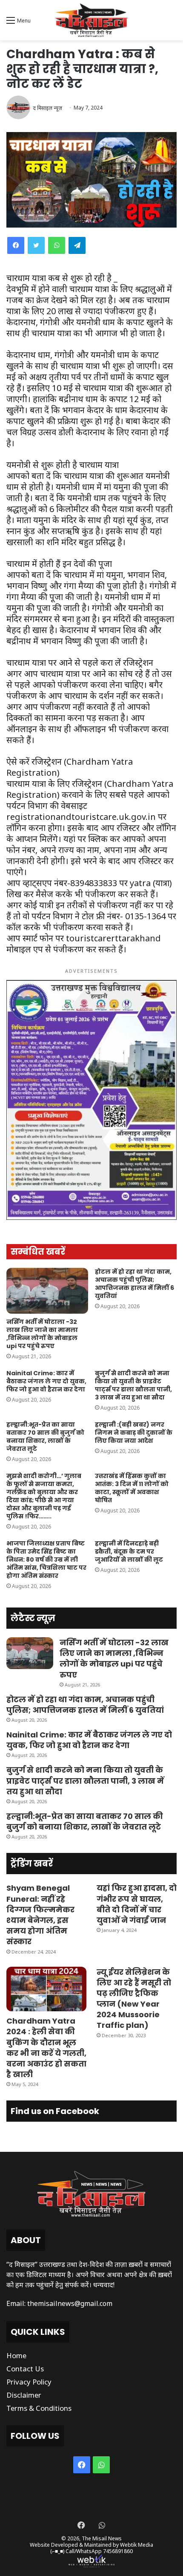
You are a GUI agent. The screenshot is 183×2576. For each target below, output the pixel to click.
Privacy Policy (29, 2382)
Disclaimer (24, 2395)
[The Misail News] (91, 20)
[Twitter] (36, 245)
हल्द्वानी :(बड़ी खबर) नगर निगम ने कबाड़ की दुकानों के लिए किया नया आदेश (134, 1433)
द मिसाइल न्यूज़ (47, 108)
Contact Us (25, 2369)
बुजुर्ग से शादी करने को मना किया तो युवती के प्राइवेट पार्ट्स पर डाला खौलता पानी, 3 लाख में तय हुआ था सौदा (133, 1385)
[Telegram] (77, 245)
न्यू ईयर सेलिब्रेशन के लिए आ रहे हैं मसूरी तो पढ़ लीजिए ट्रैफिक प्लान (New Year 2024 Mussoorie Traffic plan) (134, 1999)
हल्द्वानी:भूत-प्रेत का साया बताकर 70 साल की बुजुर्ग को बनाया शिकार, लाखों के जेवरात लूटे (45, 1437)
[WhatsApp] (57, 245)
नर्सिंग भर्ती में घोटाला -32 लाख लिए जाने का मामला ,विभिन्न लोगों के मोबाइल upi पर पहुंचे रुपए (42, 1334)
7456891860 (118, 2551)
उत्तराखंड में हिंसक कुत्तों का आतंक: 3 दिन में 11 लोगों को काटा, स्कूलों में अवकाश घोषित (132, 1488)
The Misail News (102, 2538)
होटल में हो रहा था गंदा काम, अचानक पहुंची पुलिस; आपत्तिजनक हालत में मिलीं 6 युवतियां (134, 1284)
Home (16, 2355)
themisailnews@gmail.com (70, 2303)
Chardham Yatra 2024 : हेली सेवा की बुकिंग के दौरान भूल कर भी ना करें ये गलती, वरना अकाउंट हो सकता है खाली (46, 2048)
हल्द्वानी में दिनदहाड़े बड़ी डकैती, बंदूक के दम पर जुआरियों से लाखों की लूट (129, 1551)
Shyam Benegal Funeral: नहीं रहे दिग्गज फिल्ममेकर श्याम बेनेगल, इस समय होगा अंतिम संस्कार (40, 1915)
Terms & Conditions (39, 2408)
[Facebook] (16, 245)
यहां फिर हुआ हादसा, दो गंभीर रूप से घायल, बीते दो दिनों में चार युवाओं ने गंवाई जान (137, 1904)
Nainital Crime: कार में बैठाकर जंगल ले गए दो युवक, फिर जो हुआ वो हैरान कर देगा (46, 1381)
